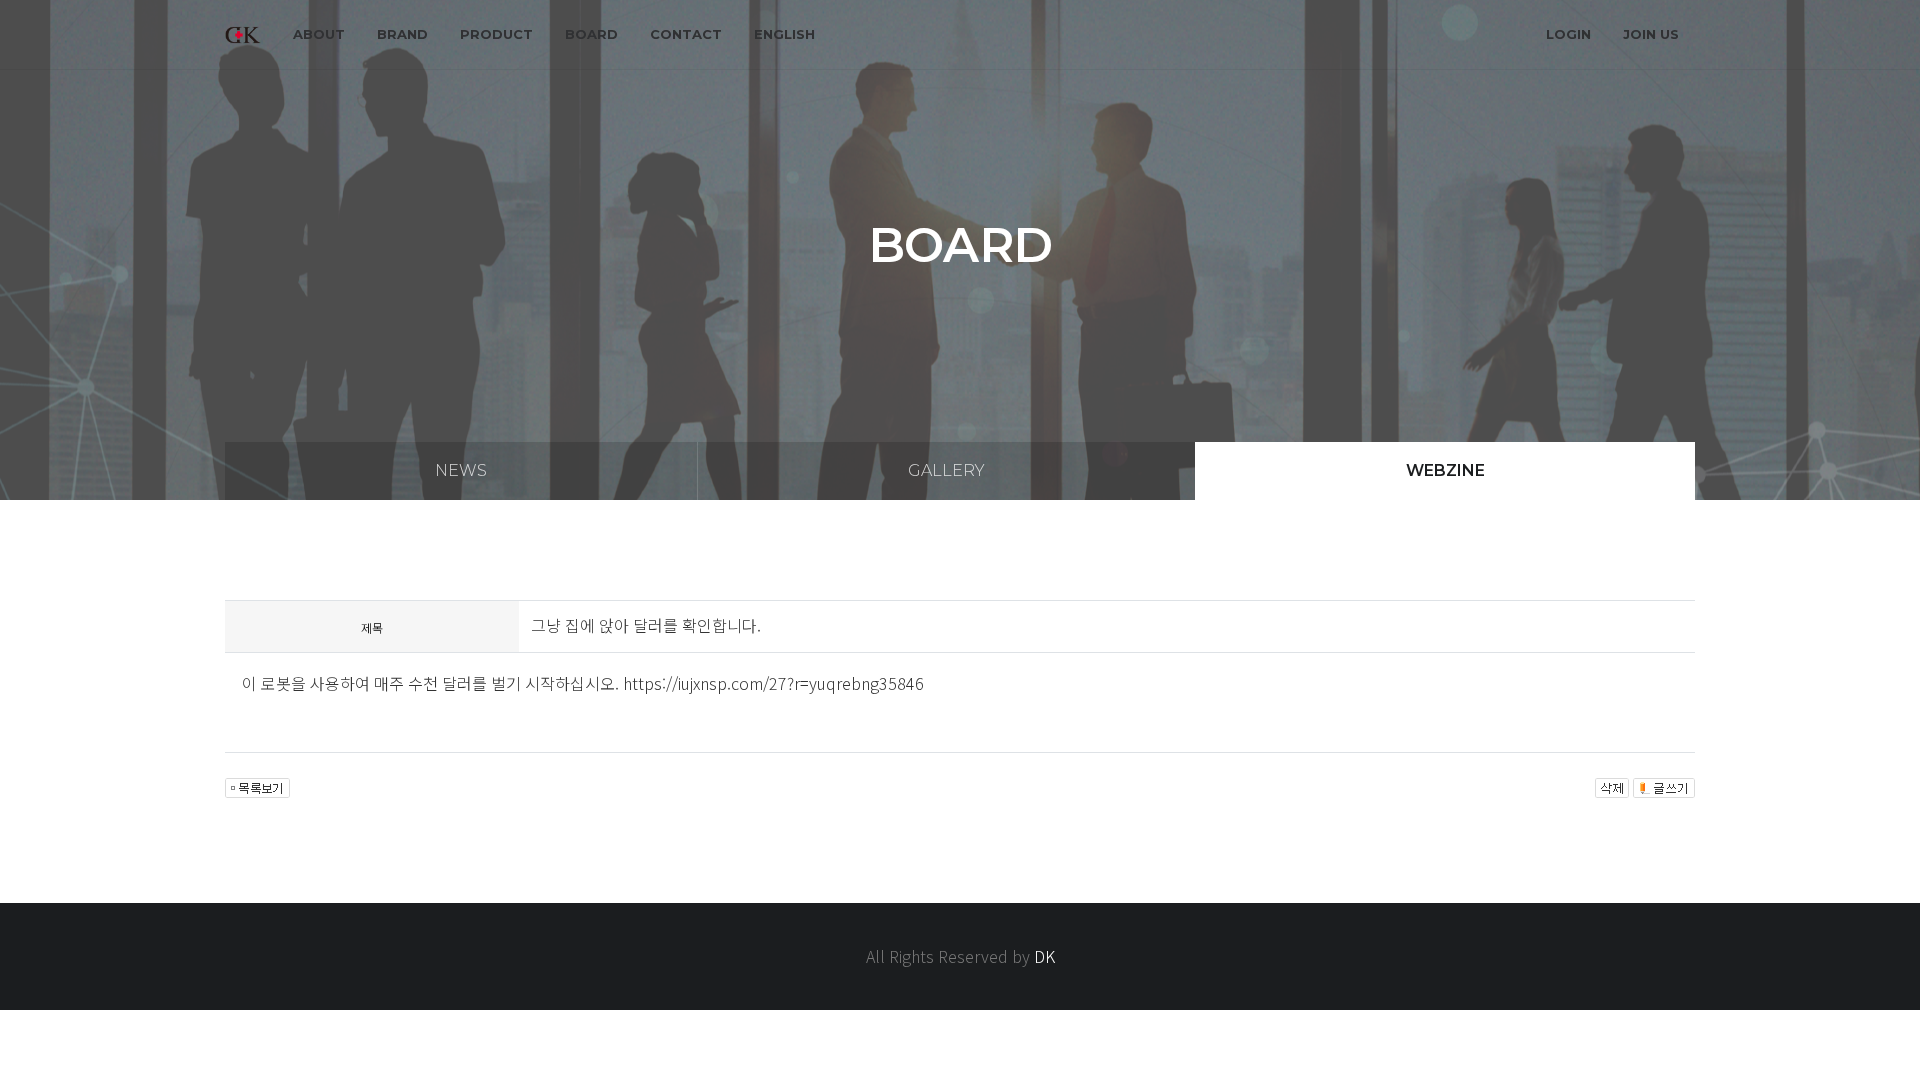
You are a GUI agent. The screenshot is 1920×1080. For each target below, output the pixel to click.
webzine (1445, 470)
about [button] (319, 34)
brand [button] (402, 34)
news (461, 470)
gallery (946, 470)
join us (1651, 34)
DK (1044, 956)
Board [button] (591, 34)
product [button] (496, 34)
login (1568, 34)
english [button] (784, 34)
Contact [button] (686, 34)
